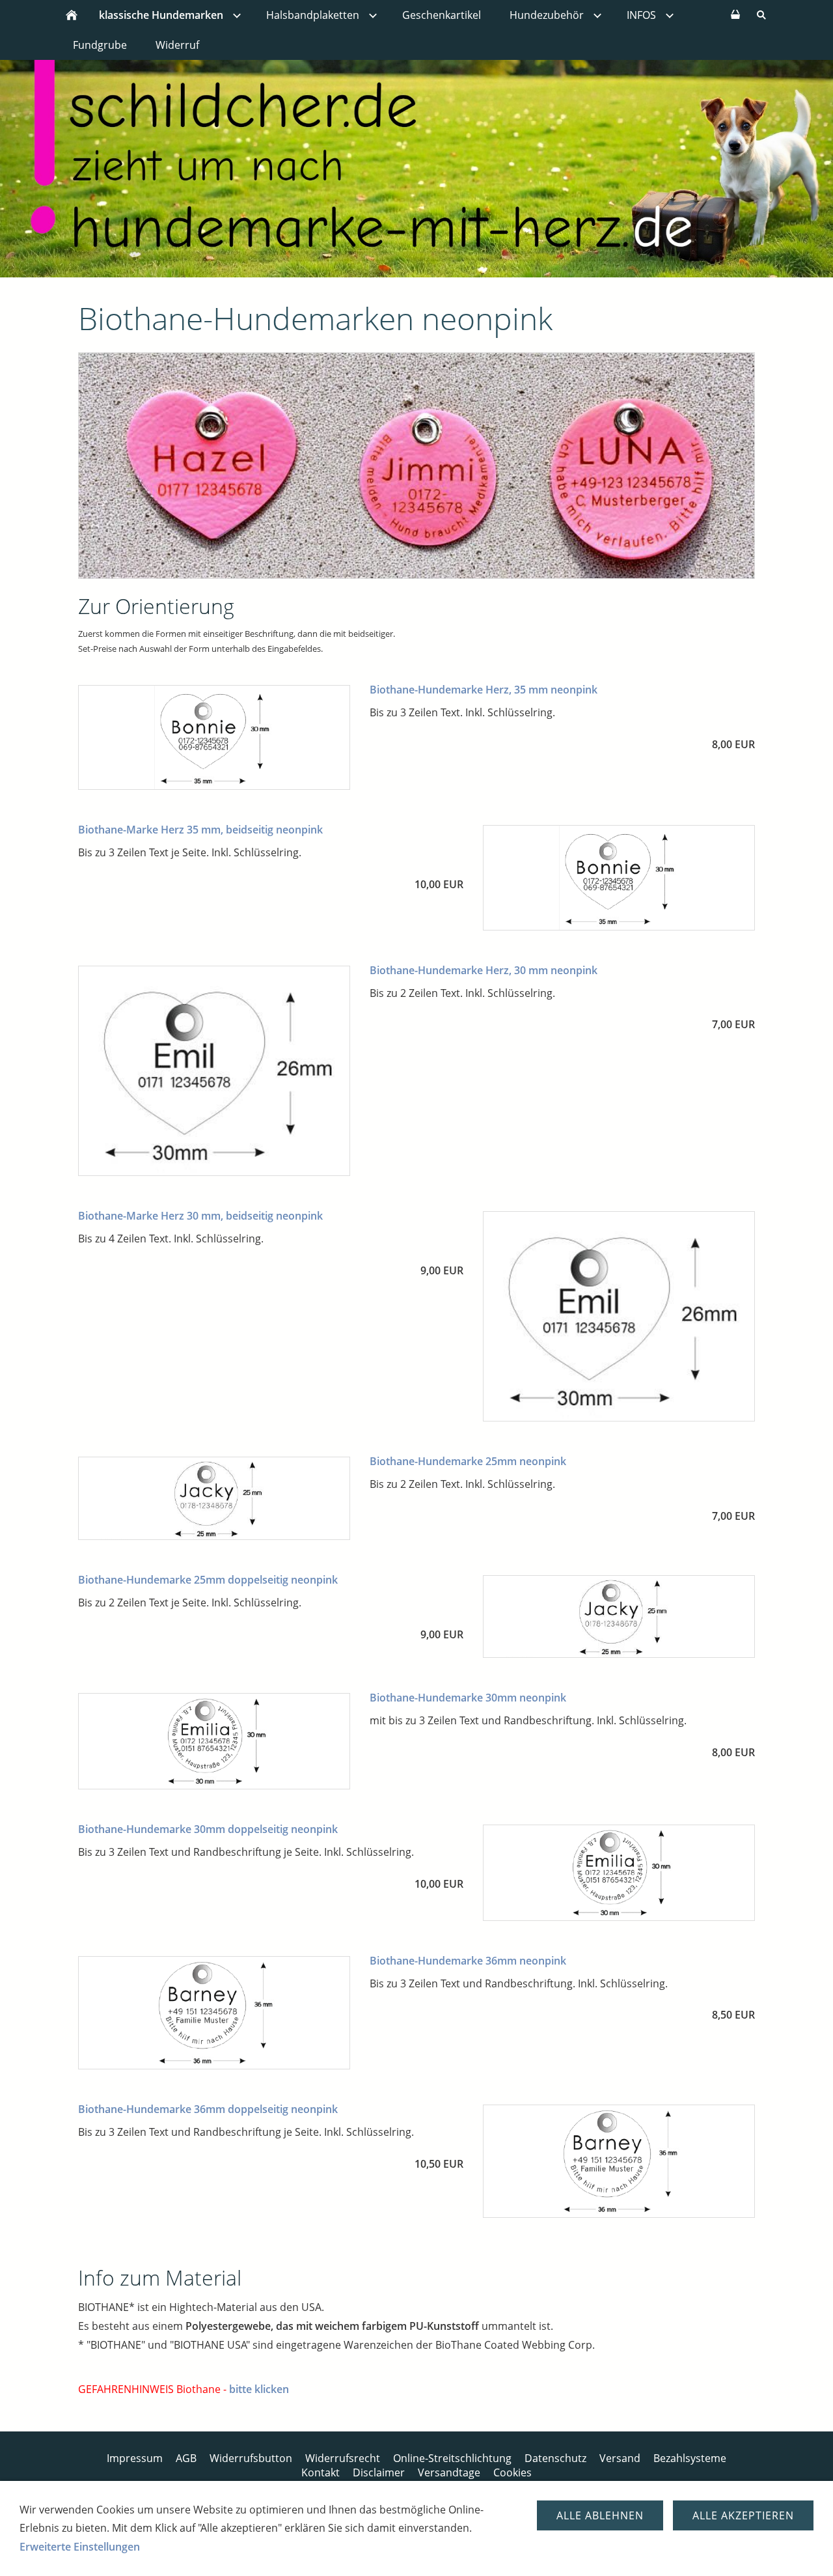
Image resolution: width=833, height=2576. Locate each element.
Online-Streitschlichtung (452, 2458)
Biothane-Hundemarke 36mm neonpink (468, 1961)
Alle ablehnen (600, 2515)
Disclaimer (379, 2472)
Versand (620, 2458)
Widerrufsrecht (343, 2458)
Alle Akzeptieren (743, 2515)
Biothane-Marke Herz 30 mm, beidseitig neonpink (200, 1216)
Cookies (512, 2472)
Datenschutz (555, 2458)
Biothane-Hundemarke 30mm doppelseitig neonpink (208, 1829)
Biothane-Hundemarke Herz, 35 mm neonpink (484, 690)
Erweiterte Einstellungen (80, 2547)
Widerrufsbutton (251, 2458)
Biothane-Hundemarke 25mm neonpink (468, 1461)
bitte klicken (259, 2389)
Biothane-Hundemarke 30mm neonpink (468, 1698)
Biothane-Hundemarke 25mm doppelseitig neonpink (208, 1580)
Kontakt (321, 2472)
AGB (186, 2458)
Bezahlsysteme (690, 2458)
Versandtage (449, 2472)
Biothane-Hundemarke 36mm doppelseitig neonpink (208, 2109)
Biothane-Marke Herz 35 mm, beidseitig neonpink (200, 830)
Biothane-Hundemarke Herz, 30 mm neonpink (484, 970)
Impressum (135, 2458)
